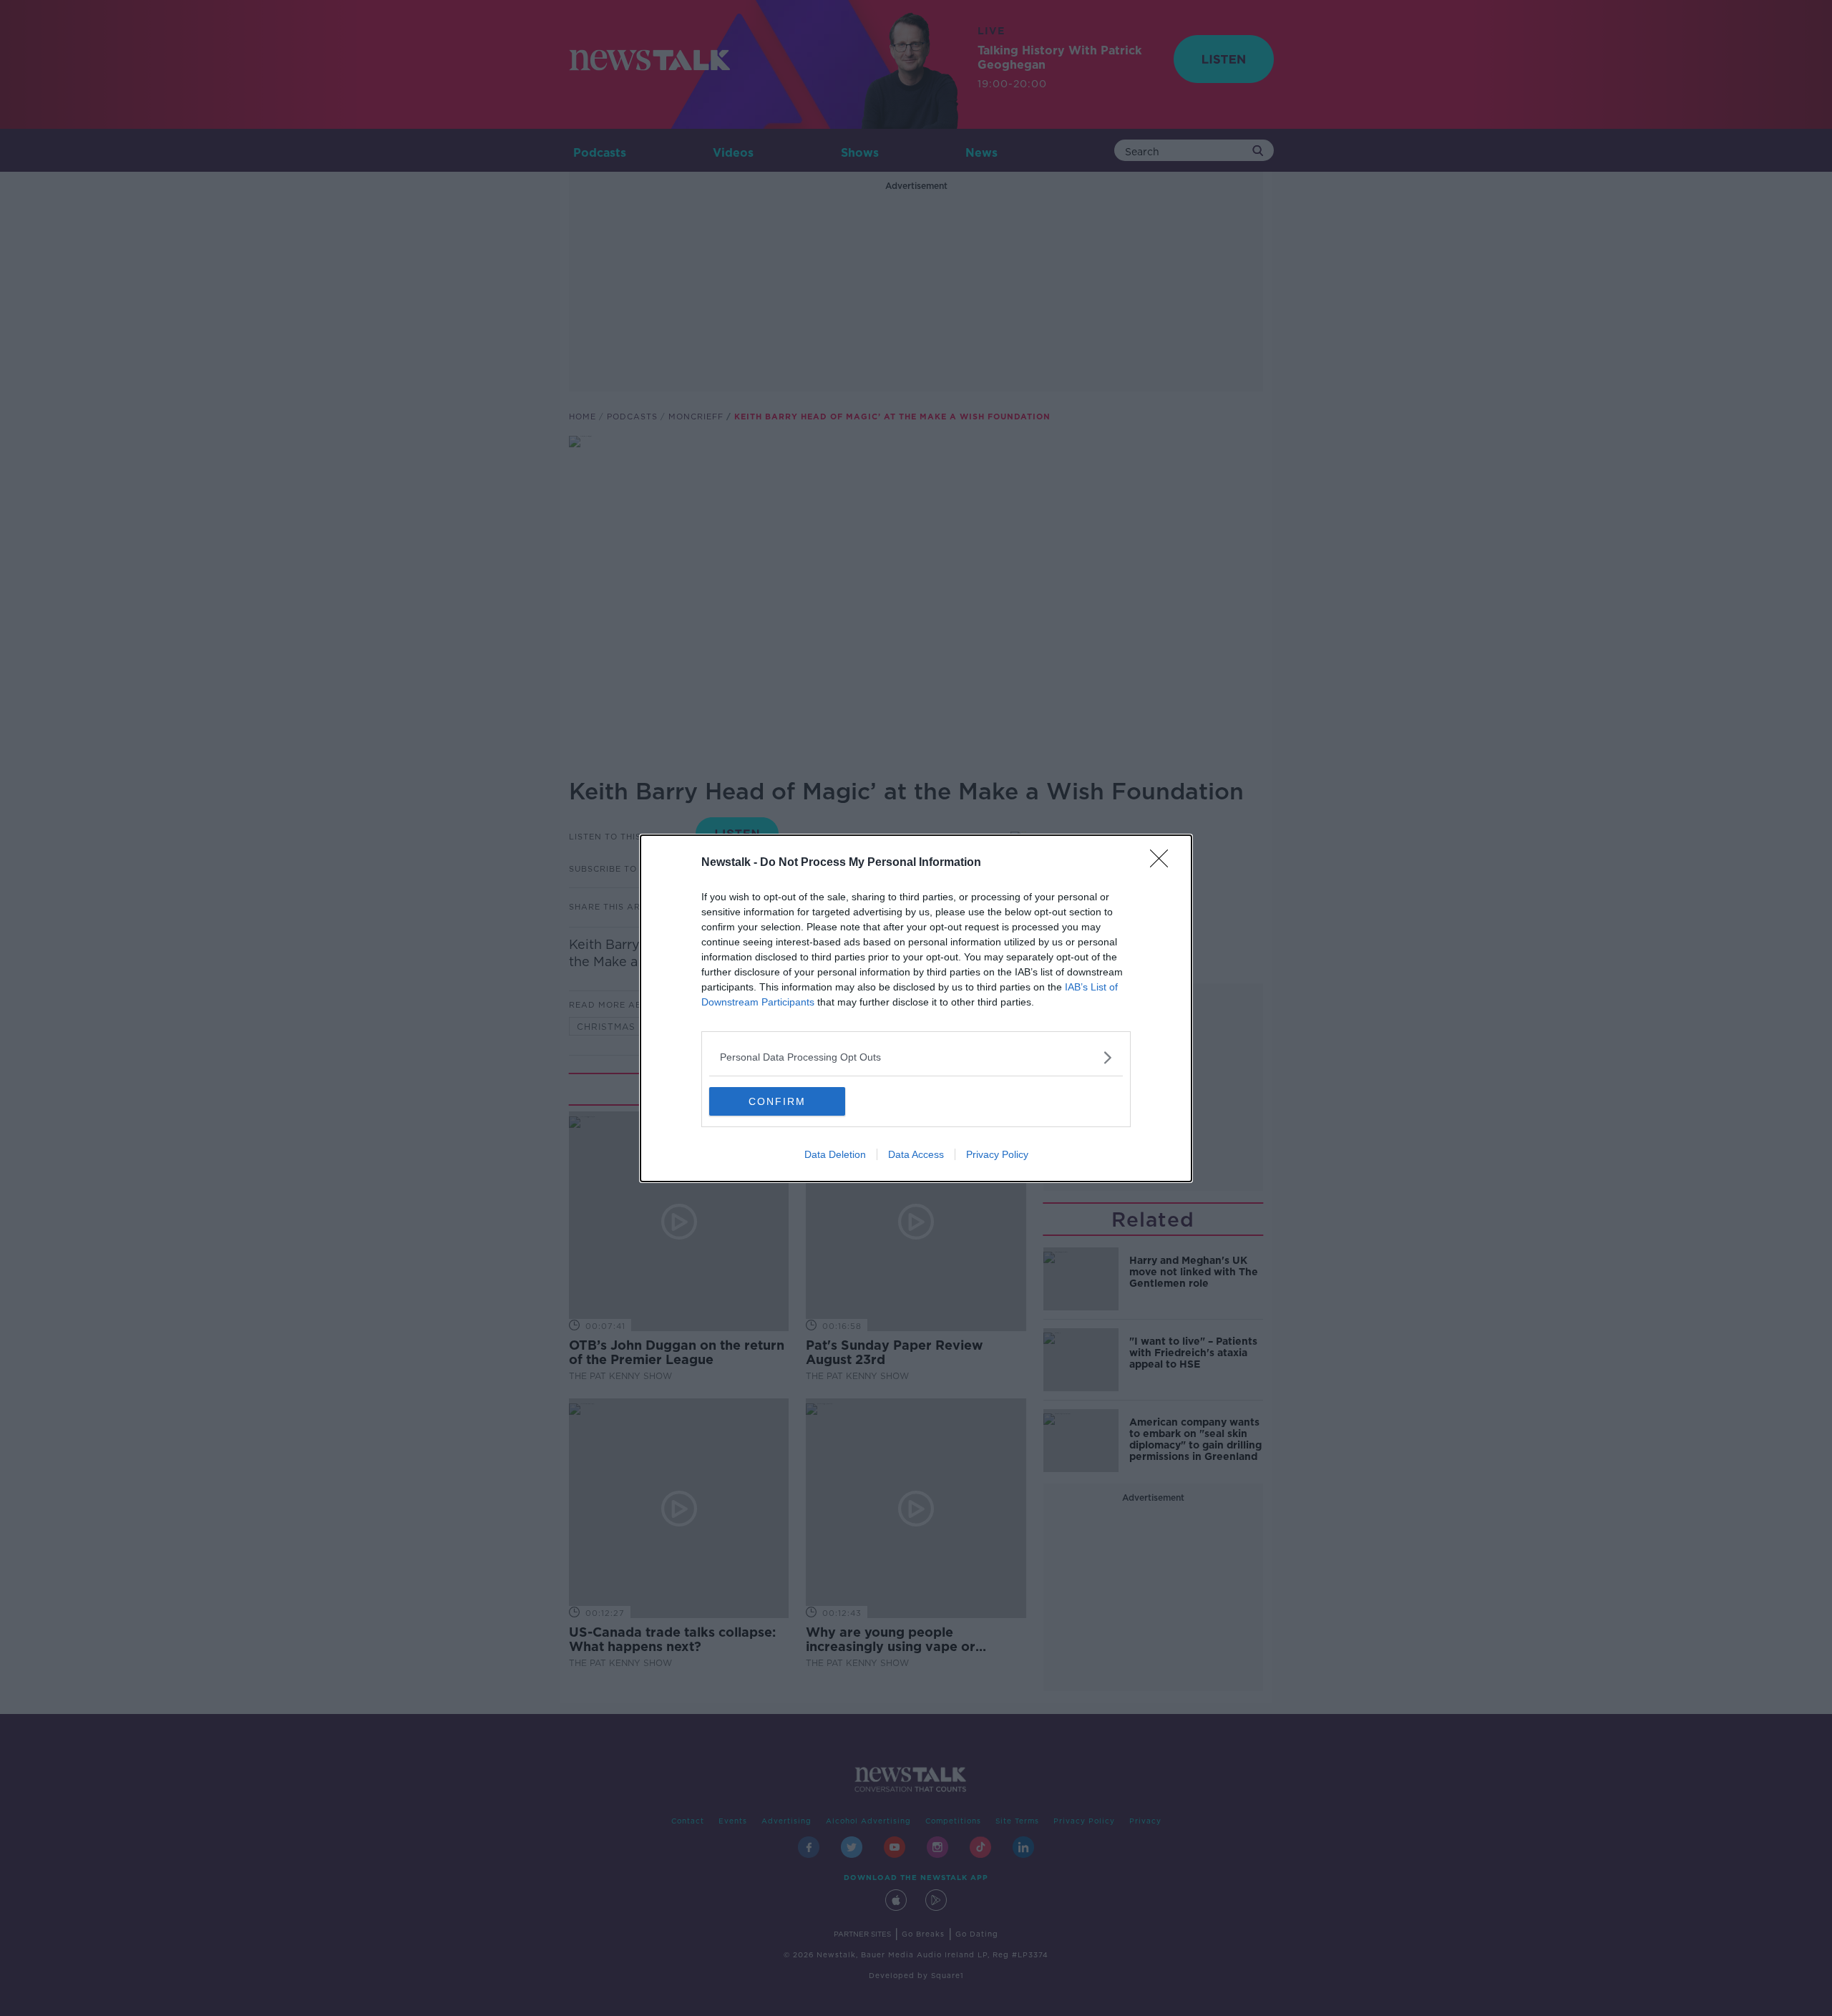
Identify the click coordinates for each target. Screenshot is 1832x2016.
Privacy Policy (997, 1154)
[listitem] (916, 1057)
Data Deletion (835, 1154)
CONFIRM (777, 1101)
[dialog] (916, 1008)
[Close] (1164, 863)
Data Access (916, 1154)
